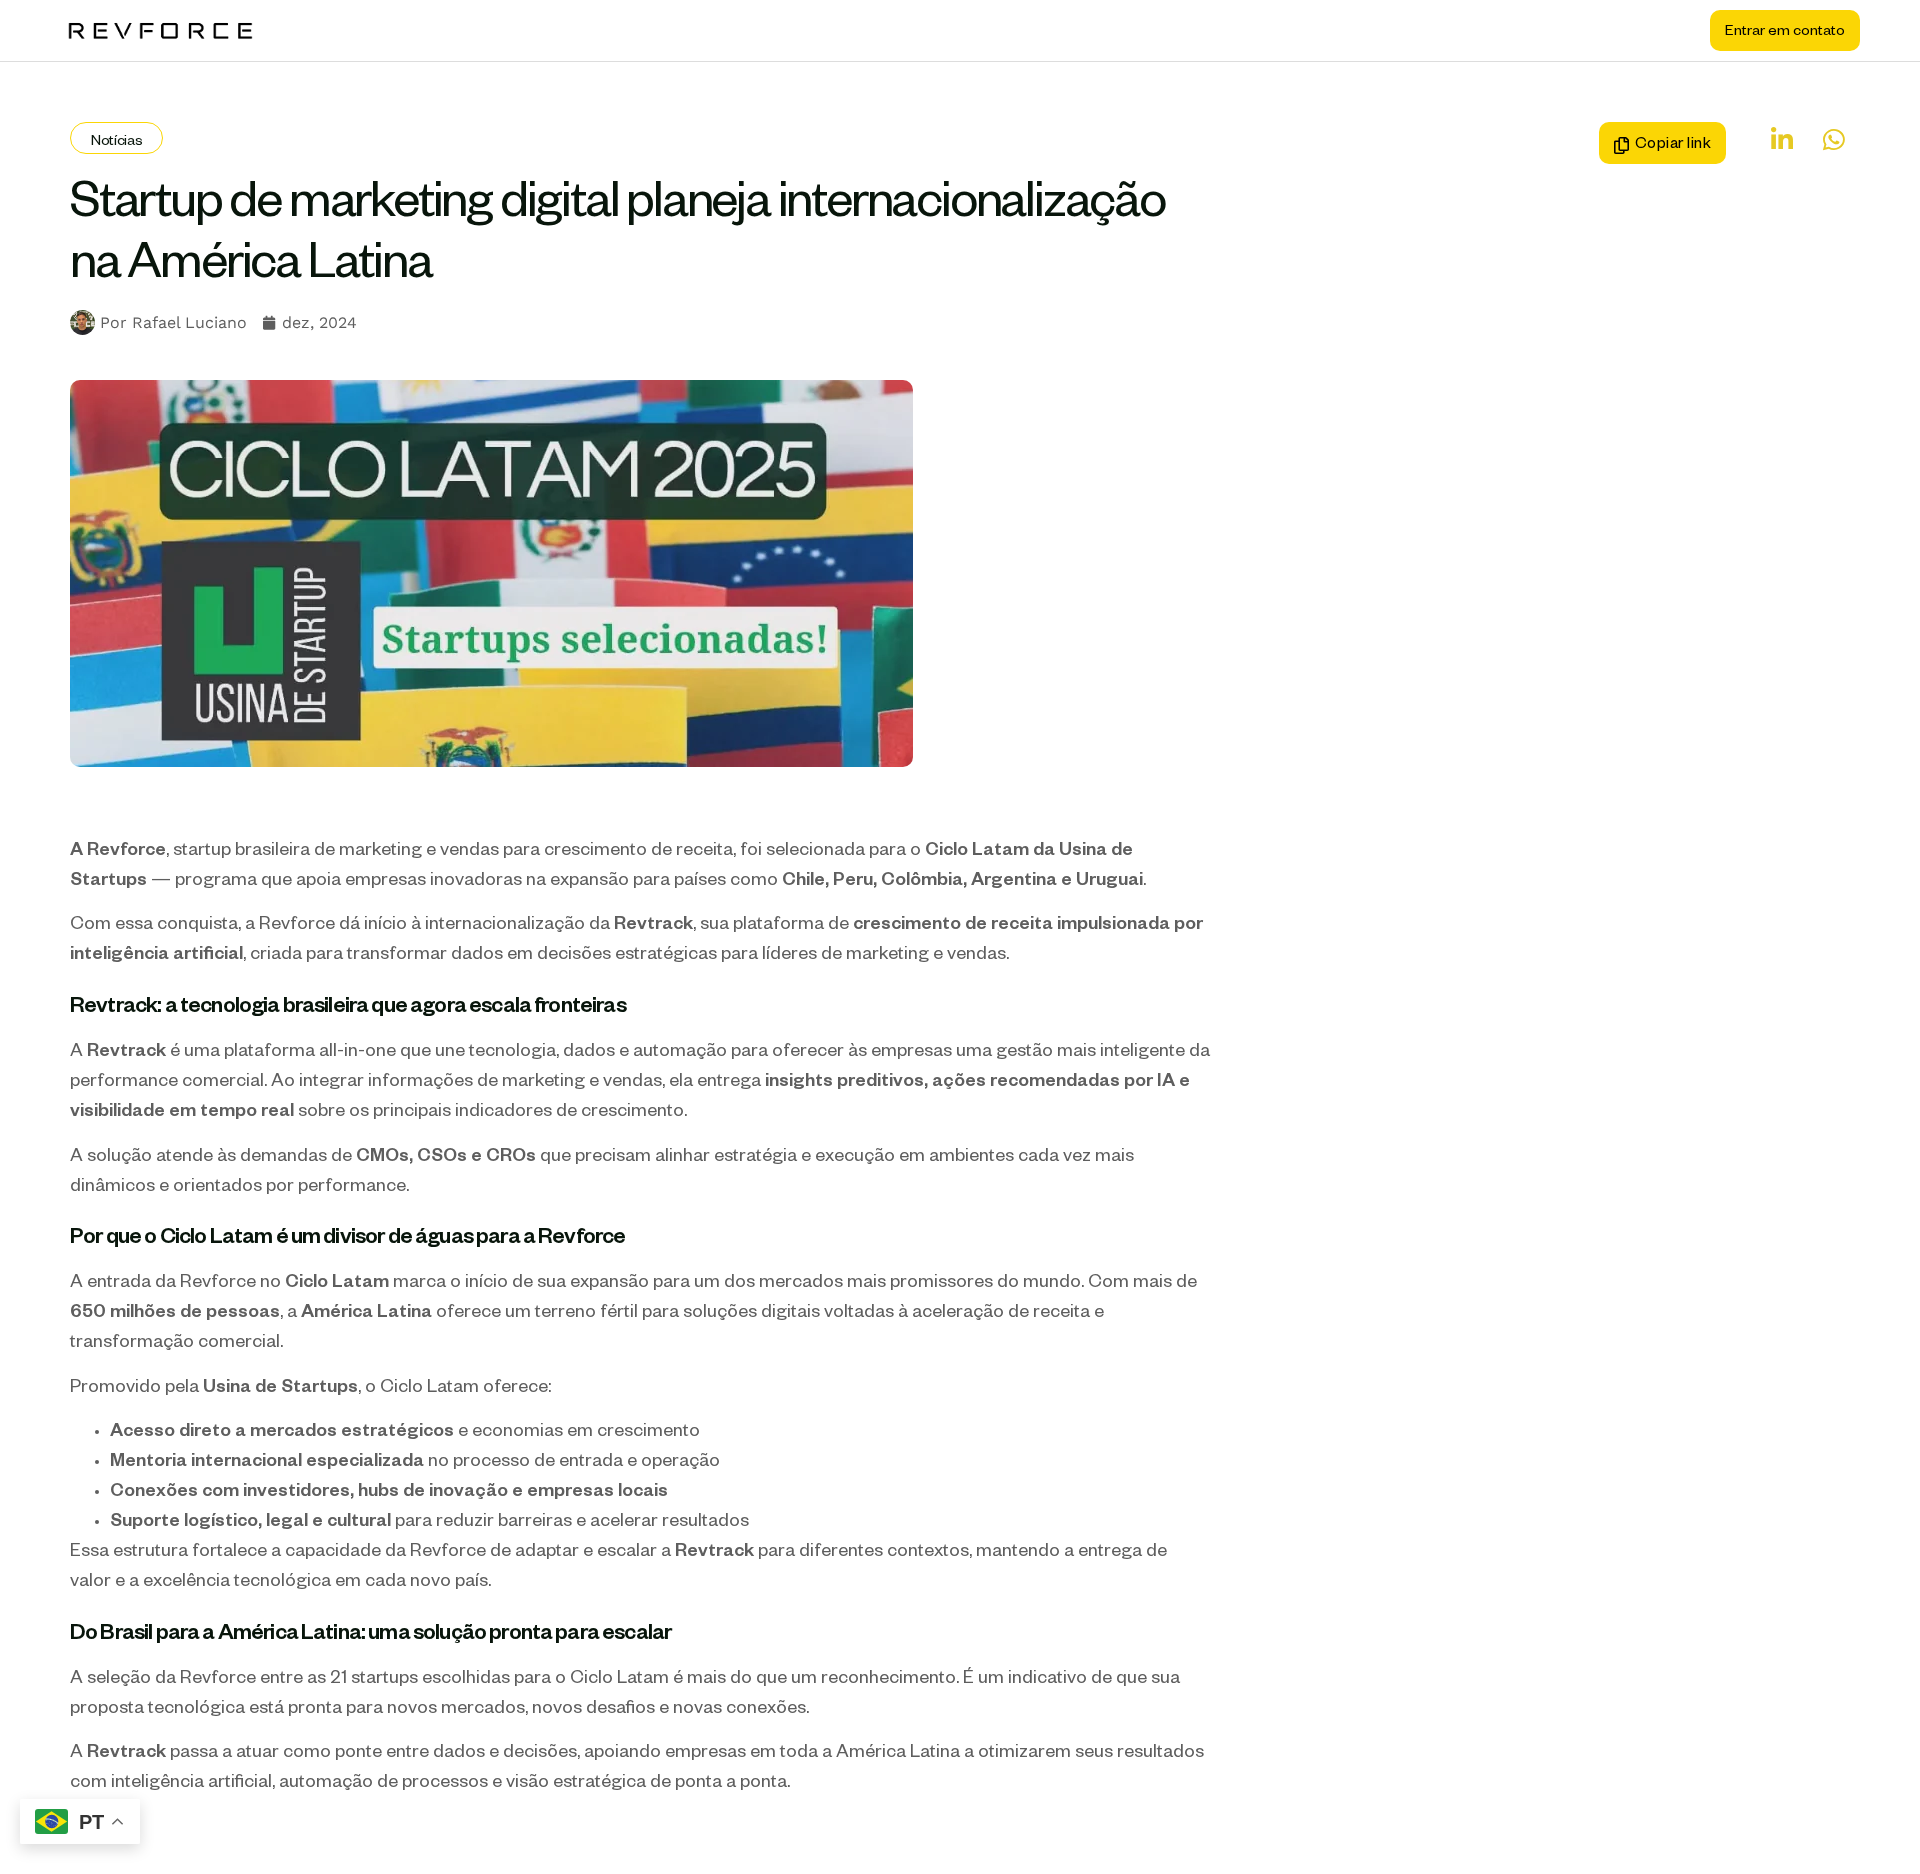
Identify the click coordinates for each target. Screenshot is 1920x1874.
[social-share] (1772, 140)
